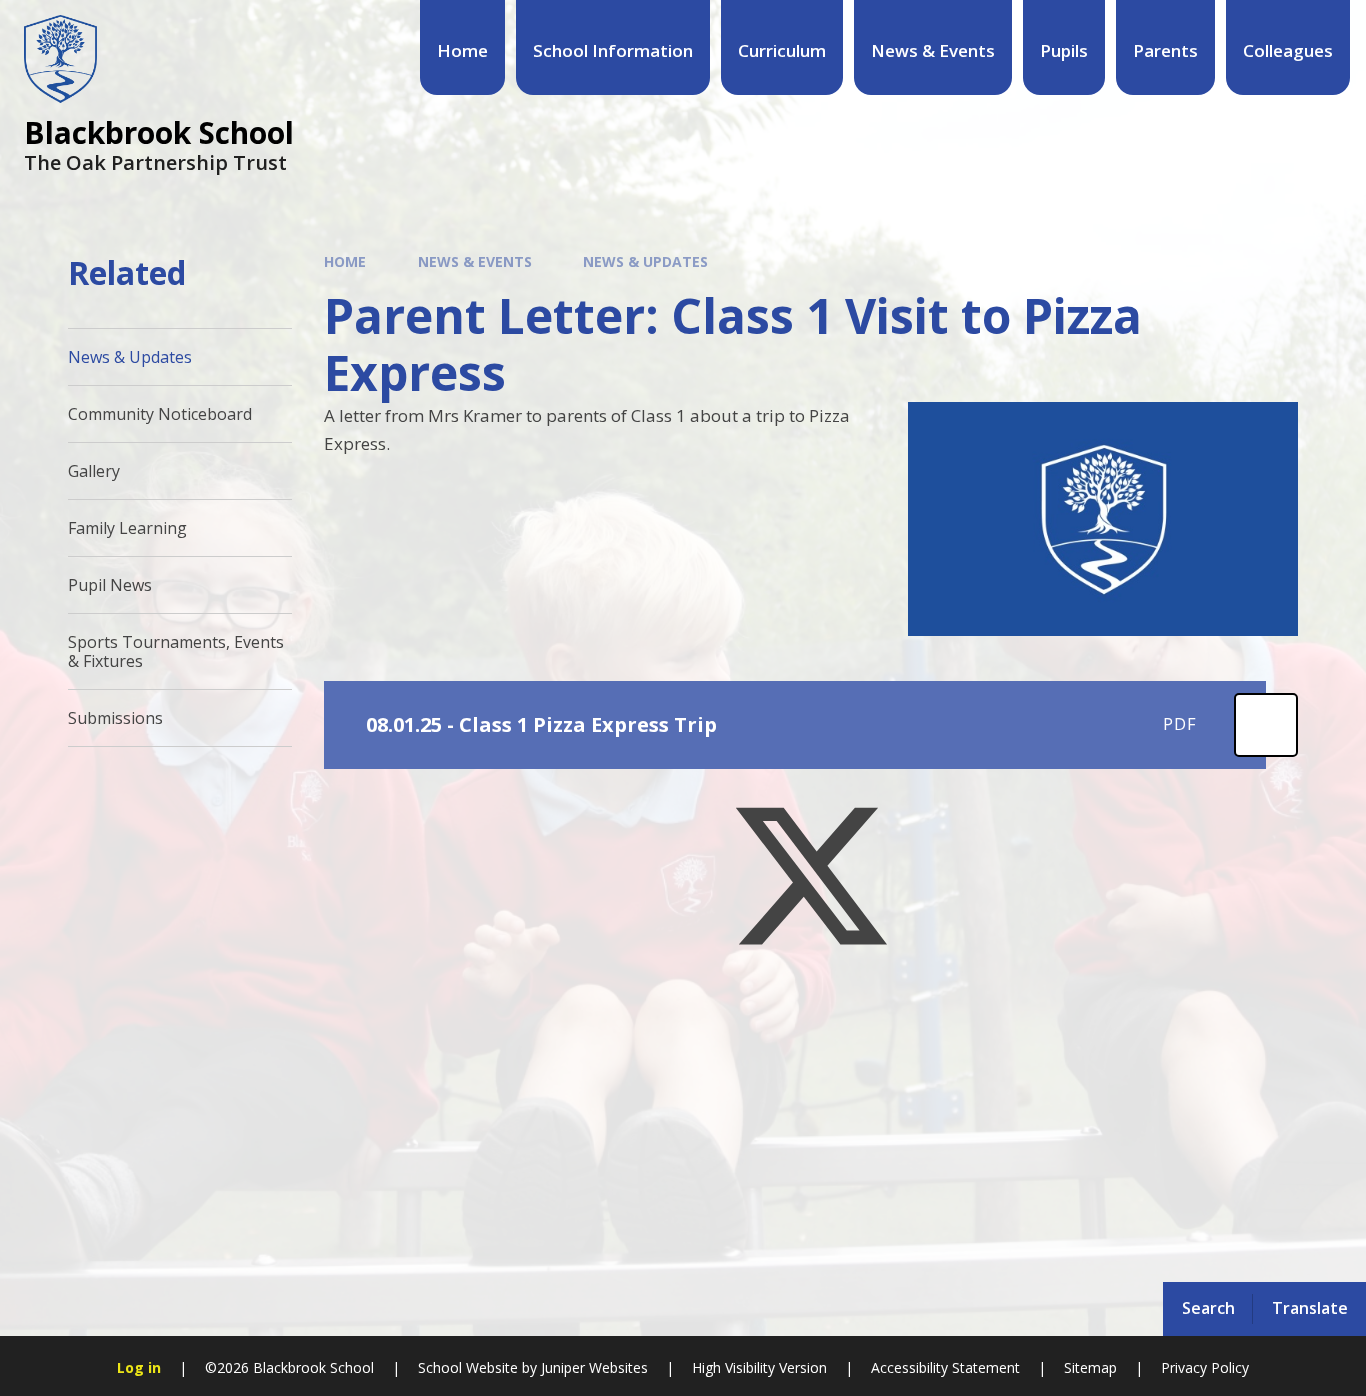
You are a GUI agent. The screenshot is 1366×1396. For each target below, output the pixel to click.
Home (345, 261)
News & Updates (645, 261)
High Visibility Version (759, 1367)
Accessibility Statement (945, 1367)
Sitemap (1090, 1367)
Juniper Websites (594, 1367)
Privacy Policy (1205, 1367)
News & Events (475, 261)
